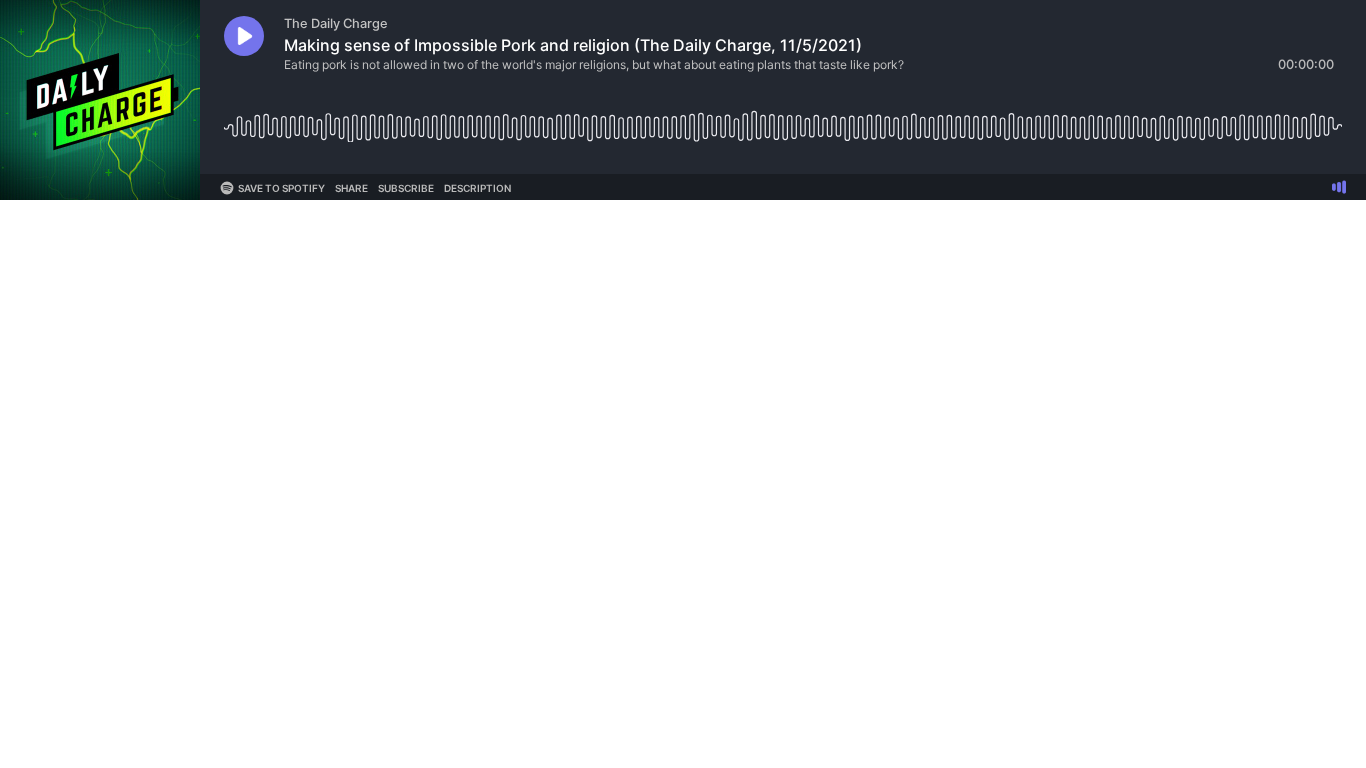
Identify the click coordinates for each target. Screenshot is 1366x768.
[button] (244, 36)
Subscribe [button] (406, 188)
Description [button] (477, 188)
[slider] (783, 119)
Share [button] (351, 188)
